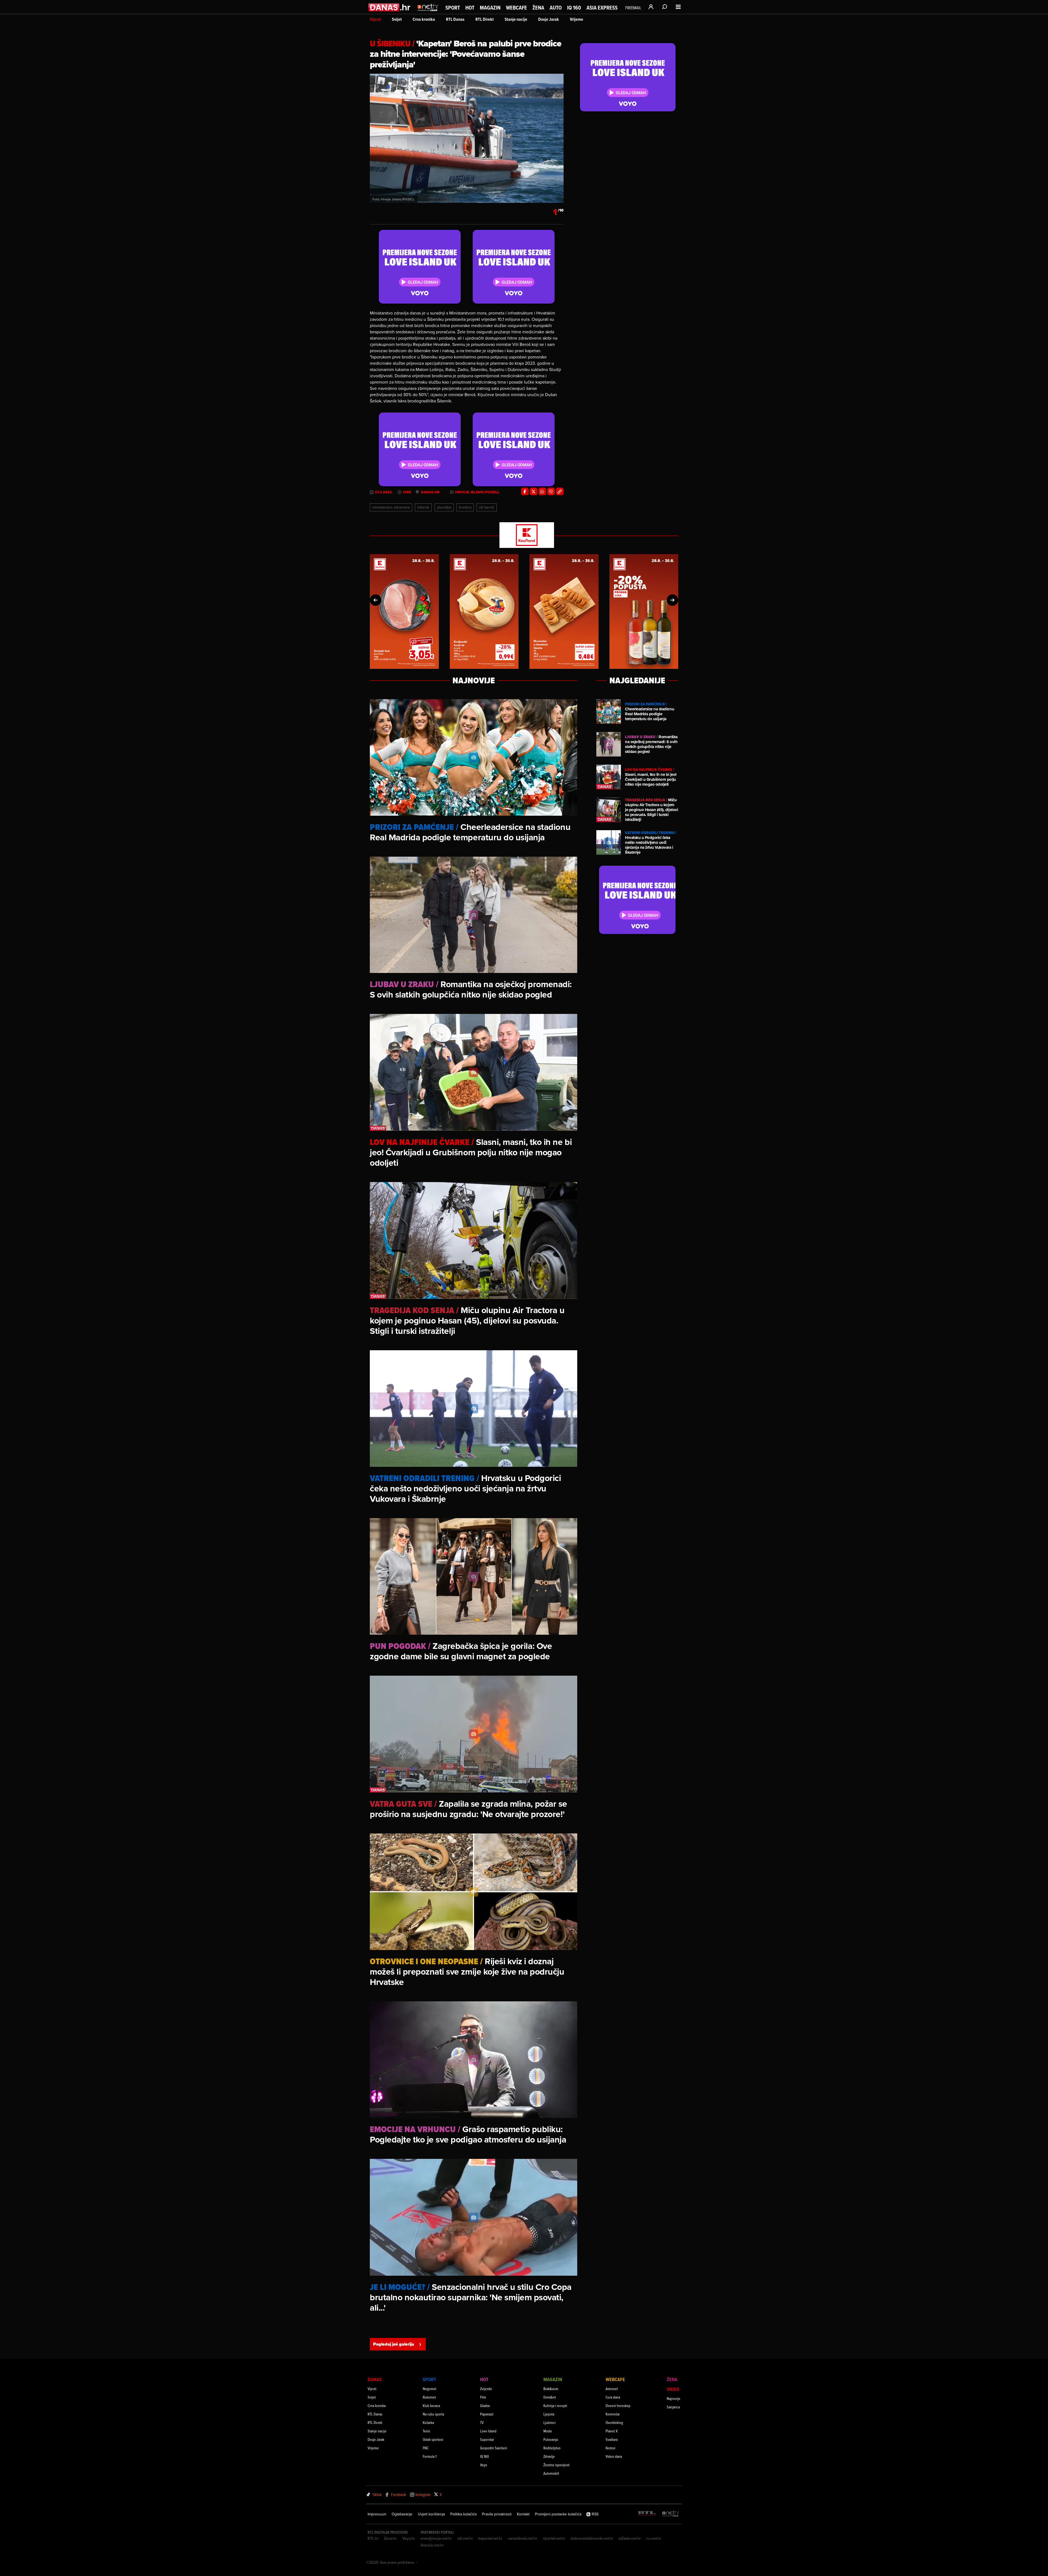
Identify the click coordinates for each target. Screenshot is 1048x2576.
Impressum (377, 2514)
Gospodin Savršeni (494, 2448)
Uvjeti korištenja (431, 2514)
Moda (547, 2431)
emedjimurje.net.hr (436, 2538)
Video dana (614, 2456)
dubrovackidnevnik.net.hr (592, 2538)
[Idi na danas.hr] (390, 7)
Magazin (490, 8)
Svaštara (612, 2439)
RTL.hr (373, 2538)
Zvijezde (486, 2389)
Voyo (484, 2465)
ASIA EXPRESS (602, 8)
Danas (375, 2379)
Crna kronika (424, 19)
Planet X (612, 2431)
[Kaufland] (524, 535)
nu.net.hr (654, 2538)
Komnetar (613, 2414)
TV (482, 2422)
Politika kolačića (463, 2514)
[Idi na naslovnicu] (428, 13)
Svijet (397, 19)
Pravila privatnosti (497, 2514)
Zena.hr (390, 2538)
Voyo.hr (409, 2538)
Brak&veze (551, 2389)
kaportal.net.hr (490, 2538)
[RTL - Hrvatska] (647, 2514)
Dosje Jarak (549, 19)
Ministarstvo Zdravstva (391, 507)
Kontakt (523, 2514)
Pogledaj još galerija (394, 2344)
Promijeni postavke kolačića (558, 2514)
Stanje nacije (516, 19)
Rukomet (429, 2397)
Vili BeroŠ (487, 507)
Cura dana (613, 2397)
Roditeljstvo (552, 2448)
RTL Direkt (485, 19)
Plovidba (444, 507)
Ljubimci (550, 2422)
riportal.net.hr (554, 2538)
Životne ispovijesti (556, 2465)
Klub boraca (431, 2406)
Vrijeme (577, 19)
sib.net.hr (465, 2538)
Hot (470, 8)
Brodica (465, 507)
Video (673, 2389)
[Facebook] (525, 491)
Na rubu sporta (433, 2414)
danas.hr (430, 492)
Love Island (488, 2431)
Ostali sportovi (433, 2439)
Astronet (612, 2389)
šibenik (423, 507)
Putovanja (551, 2439)
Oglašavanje (402, 2514)
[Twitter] (534, 491)
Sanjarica (673, 2407)
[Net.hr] (671, 2514)
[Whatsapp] (542, 491)
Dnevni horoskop (618, 2406)
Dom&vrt (550, 2397)
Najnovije (674, 2398)
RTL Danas (455, 19)
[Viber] (551, 491)
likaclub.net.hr (432, 2545)
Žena (538, 8)
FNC (426, 2448)
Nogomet (430, 2389)
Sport (453, 8)
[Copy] (560, 491)
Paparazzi (487, 2414)
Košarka (428, 2422)
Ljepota (549, 2414)
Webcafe (516, 8)
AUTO (556, 8)
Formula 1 (430, 2456)
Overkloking (614, 2422)
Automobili (551, 2473)
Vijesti (375, 19)
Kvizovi (611, 2448)
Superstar (487, 2439)
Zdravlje (549, 2456)
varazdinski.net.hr (523, 2538)
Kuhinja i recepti (555, 2406)
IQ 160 (574, 8)
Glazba (485, 2406)
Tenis (426, 2431)
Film (483, 2397)
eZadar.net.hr (630, 2538)
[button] (376, 600)
